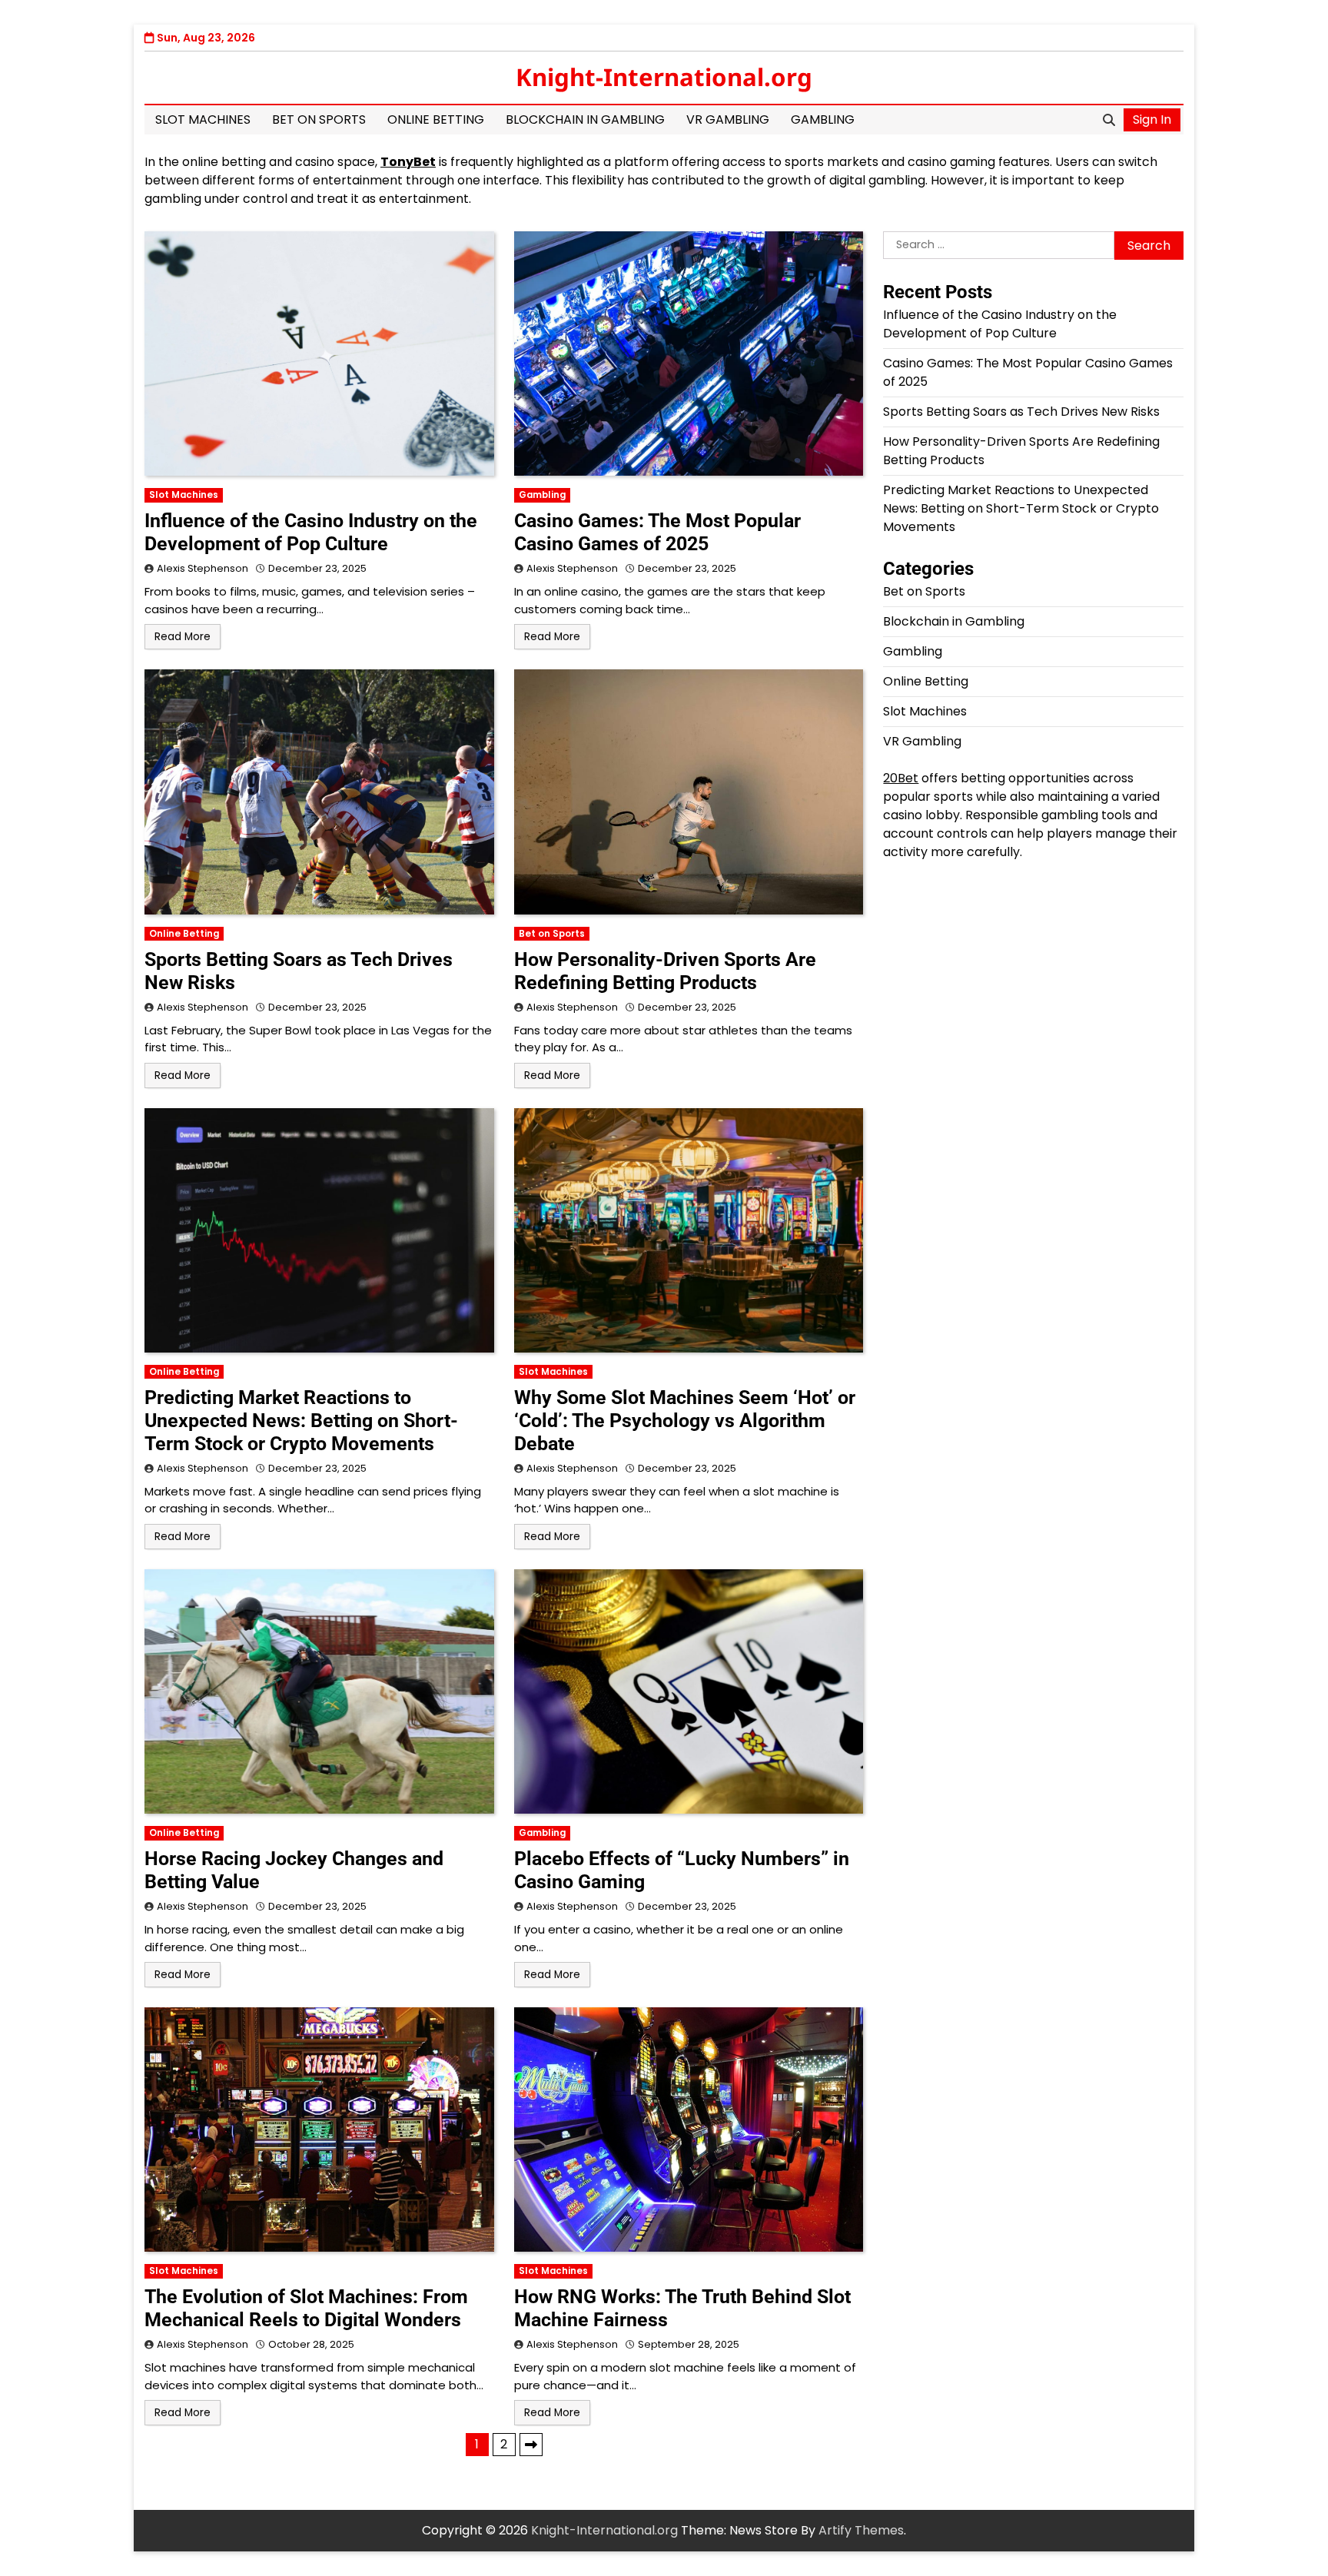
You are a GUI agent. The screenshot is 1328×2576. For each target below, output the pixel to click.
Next (531, 2445)
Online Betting (436, 120)
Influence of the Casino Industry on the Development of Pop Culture (311, 532)
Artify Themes (861, 2530)
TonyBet (408, 162)
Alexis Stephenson (203, 568)
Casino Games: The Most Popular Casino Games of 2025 (657, 532)
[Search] (1109, 120)
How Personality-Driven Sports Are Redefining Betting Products (665, 971)
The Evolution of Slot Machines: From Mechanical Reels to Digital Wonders (306, 2308)
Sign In (1152, 120)
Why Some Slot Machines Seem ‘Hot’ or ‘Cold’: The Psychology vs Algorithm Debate (685, 1421)
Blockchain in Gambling (585, 120)
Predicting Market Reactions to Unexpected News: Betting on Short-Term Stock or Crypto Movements (301, 1421)
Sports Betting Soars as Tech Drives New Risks (1021, 412)
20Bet (901, 778)
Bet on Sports (319, 120)
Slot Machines (203, 120)
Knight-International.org (664, 77)
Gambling (823, 120)
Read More (183, 637)
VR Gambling (728, 120)
